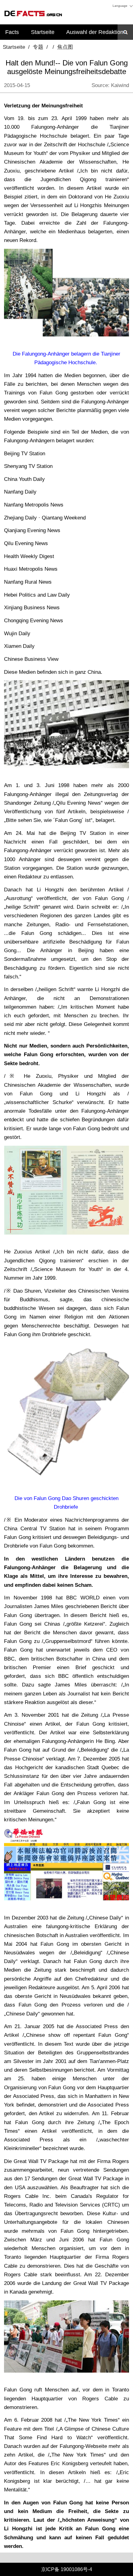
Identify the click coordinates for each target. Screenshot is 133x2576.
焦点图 (65, 47)
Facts (12, 32)
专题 (38, 47)
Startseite (43, 32)
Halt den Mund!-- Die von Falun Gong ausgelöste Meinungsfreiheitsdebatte (67, 67)
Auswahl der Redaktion (95, 32)
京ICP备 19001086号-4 (67, 2569)
